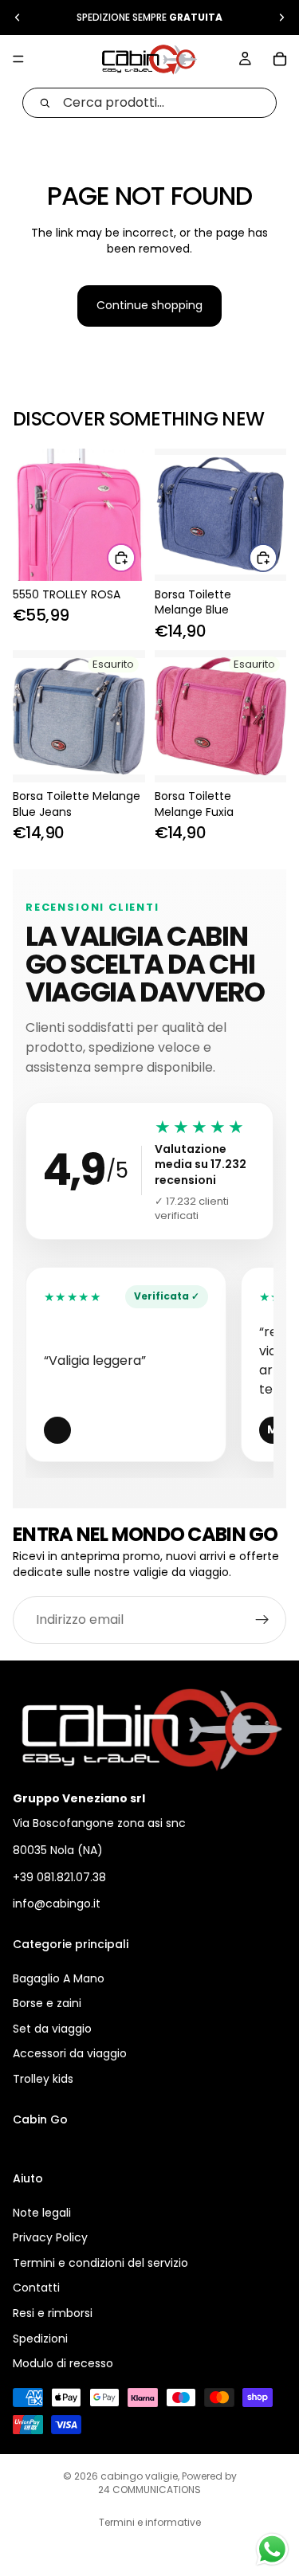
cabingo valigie (139, 2476)
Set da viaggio (52, 2029)
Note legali (42, 2212)
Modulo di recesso (63, 2363)
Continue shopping (149, 305)
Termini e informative (150, 2522)
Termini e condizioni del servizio (100, 2263)
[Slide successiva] (281, 18)
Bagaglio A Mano (59, 1978)
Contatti (36, 2288)
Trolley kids (43, 2079)
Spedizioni (40, 2338)
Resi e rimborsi (53, 2313)
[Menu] (18, 59)
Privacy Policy (50, 2237)
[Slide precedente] (18, 18)
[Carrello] (280, 59)
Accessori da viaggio (70, 2053)
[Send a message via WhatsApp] (272, 2549)
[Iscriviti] (262, 1620)
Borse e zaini (47, 2003)
